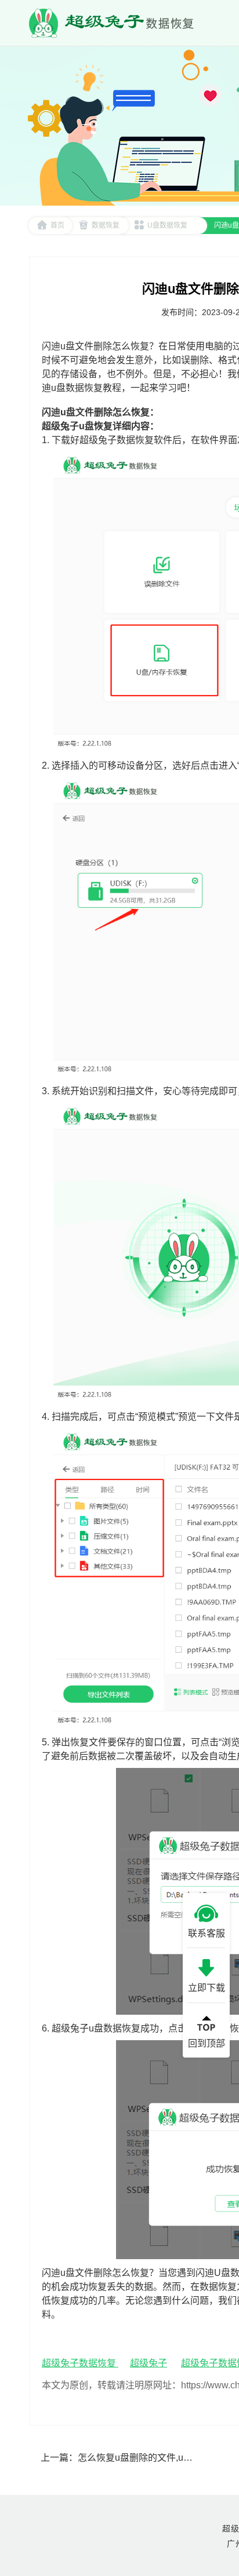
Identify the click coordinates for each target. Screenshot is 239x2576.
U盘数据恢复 (167, 225)
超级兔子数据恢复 (80, 2363)
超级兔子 (149, 2363)
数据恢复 (106, 225)
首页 (57, 225)
